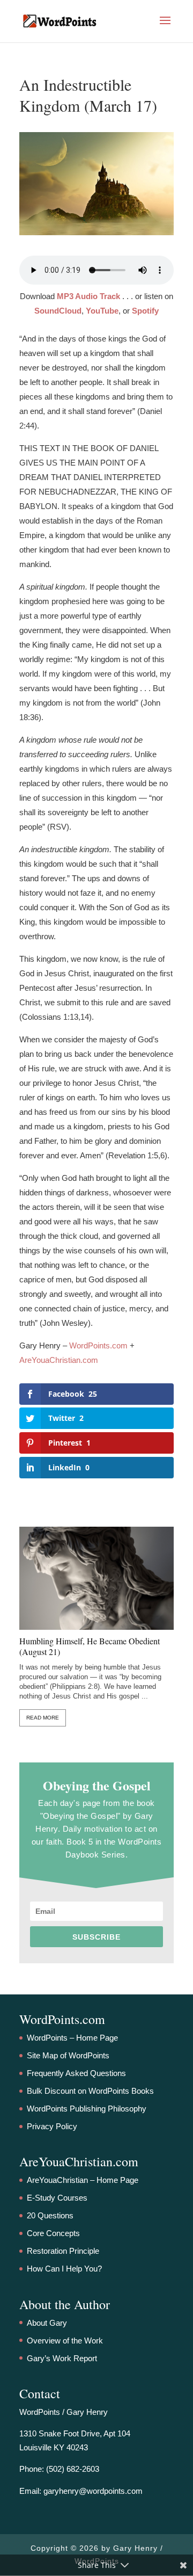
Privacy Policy (52, 2126)
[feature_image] (96, 1577)
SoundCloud (58, 311)
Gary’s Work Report (62, 2358)
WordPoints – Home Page (72, 2038)
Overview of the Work (65, 2341)
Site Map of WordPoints (68, 2055)
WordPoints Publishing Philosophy (87, 2109)
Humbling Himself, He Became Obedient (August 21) (90, 1646)
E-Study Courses (57, 2198)
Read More (43, 1718)
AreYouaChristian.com (59, 1360)
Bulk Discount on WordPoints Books (90, 2091)
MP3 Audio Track (88, 296)
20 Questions (50, 2215)
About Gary (47, 2323)
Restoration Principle (63, 2251)
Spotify (145, 311)
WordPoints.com (98, 1345)
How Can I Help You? (64, 2269)
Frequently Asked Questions (76, 2073)
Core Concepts (53, 2233)
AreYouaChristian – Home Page (83, 2180)
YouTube (102, 311)
